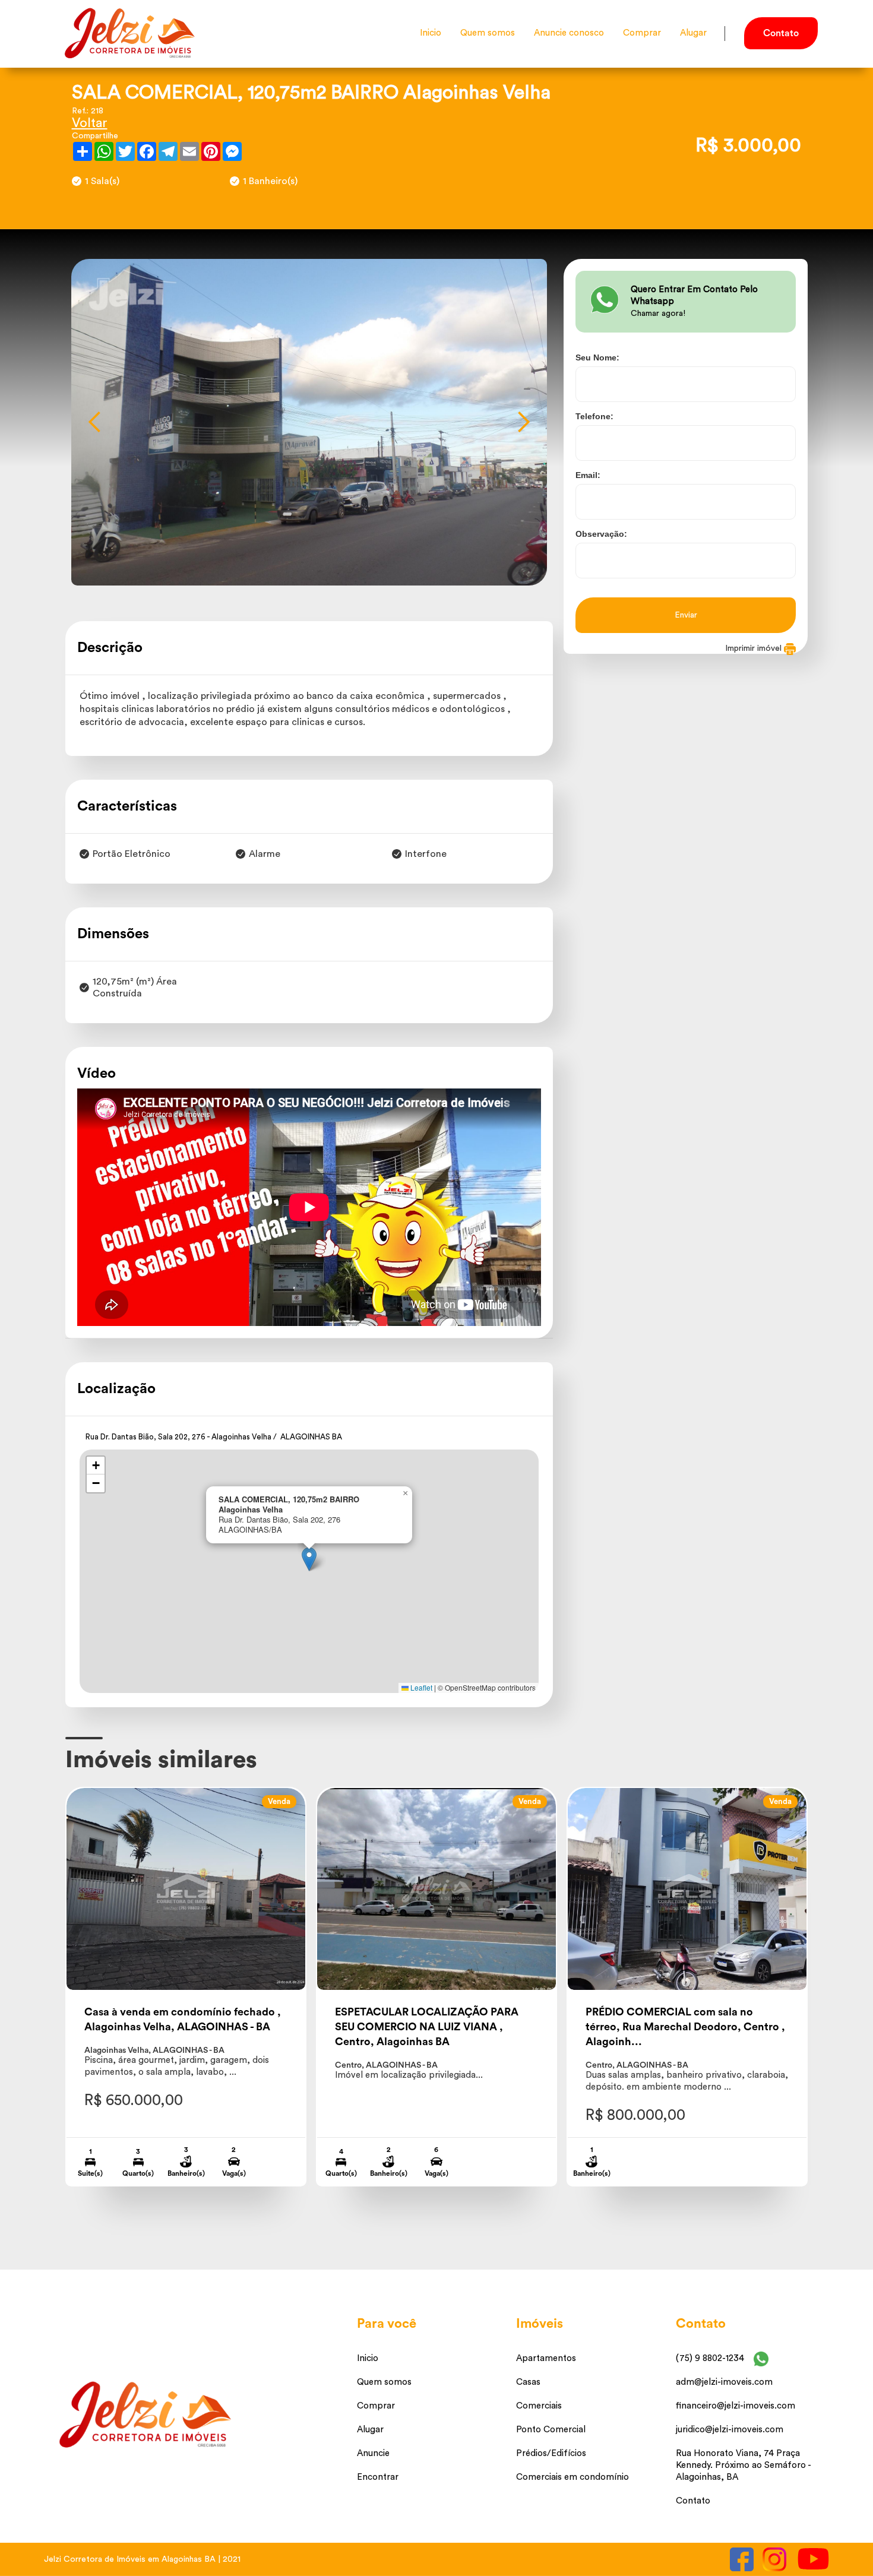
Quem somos (488, 33)
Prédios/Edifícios (551, 2453)
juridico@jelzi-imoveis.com (730, 2430)
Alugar (693, 33)
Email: (588, 475)
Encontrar (378, 2477)
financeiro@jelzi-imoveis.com (736, 2406)
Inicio (431, 33)
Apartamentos (546, 2358)
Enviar (686, 615)
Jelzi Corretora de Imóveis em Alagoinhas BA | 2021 (142, 2559)
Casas (528, 2382)
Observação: (601, 534)
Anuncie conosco (569, 33)
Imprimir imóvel (755, 648)
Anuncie (373, 2453)
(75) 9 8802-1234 (710, 2358)
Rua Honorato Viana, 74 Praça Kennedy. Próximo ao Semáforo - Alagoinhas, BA (743, 2465)
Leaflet (420, 1687)
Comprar (642, 33)
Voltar (90, 123)
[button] (95, 422)
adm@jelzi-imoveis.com (724, 2382)
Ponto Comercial (551, 2430)
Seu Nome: (597, 357)
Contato (693, 2501)
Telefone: (594, 416)
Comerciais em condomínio (572, 2477)
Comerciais (539, 2406)
